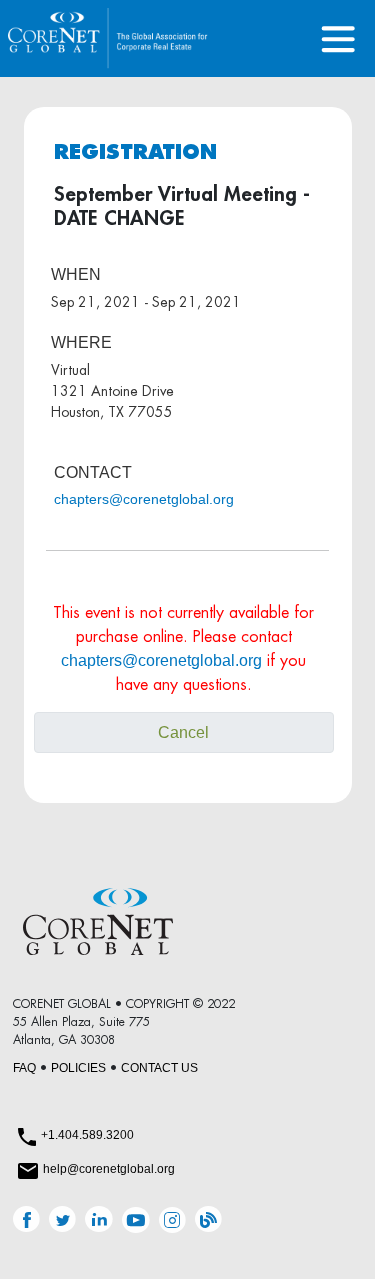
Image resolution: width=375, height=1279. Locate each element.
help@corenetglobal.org (109, 1169)
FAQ (24, 1068)
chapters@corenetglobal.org (144, 499)
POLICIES (78, 1068)
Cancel (183, 732)
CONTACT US (159, 1068)
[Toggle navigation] (338, 38)
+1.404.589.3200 (87, 1135)
